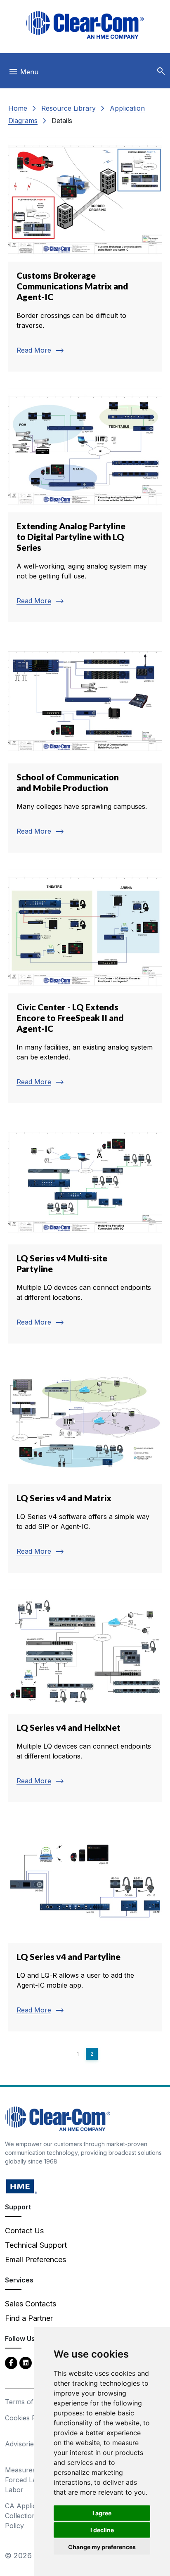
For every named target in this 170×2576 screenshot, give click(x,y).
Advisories (21, 2444)
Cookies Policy (28, 2418)
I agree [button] (102, 2513)
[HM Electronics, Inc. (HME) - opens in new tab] (21, 2186)
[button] (161, 71)
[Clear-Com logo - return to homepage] (85, 25)
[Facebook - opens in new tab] (11, 2362)
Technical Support (36, 2245)
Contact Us (24, 2231)
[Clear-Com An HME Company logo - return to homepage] (58, 2118)
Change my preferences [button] (102, 2547)
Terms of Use (26, 2402)
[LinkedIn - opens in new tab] (26, 2362)
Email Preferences (35, 2260)
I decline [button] (102, 2530)
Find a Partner (29, 2318)
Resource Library (68, 108)
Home (18, 108)
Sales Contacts (31, 2304)
